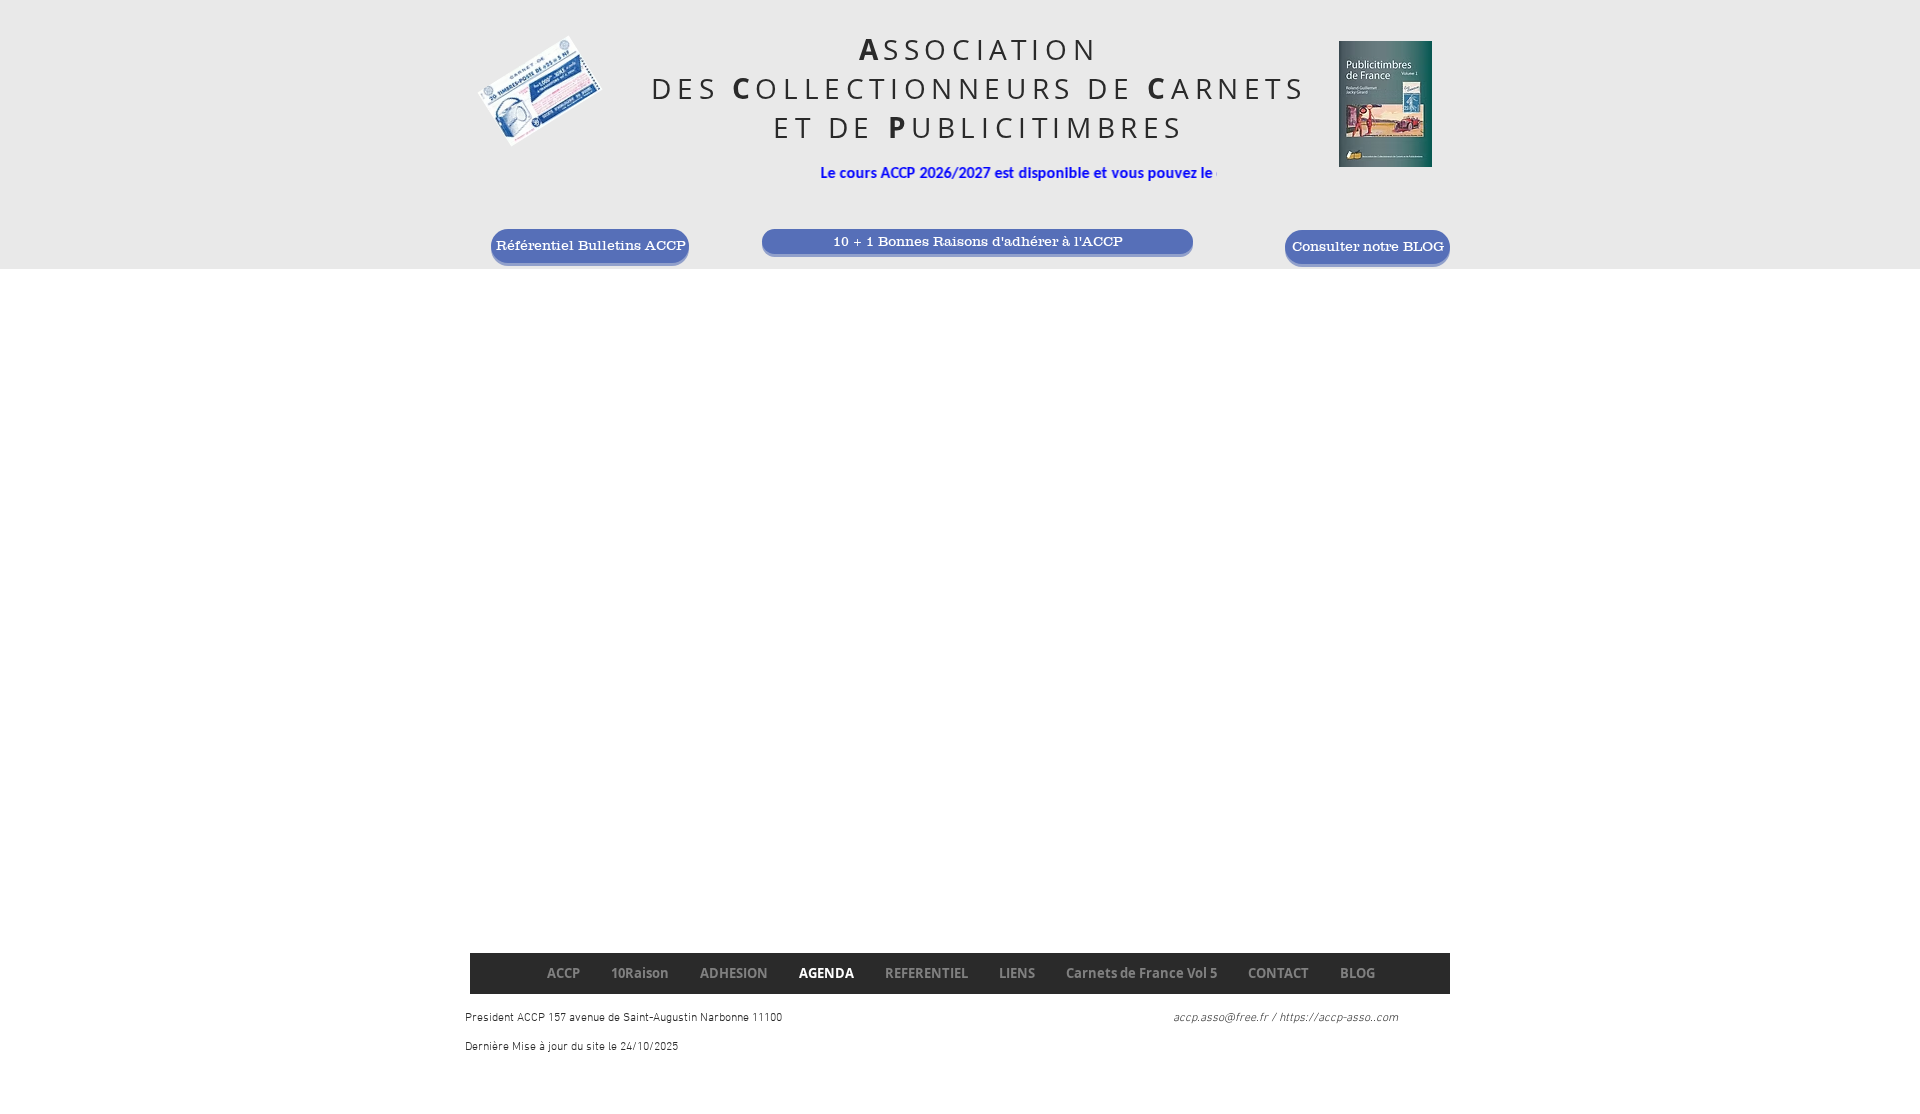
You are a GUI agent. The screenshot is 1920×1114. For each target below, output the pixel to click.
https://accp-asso (1324, 1018)
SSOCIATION (991, 49)
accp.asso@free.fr (1220, 1018)
